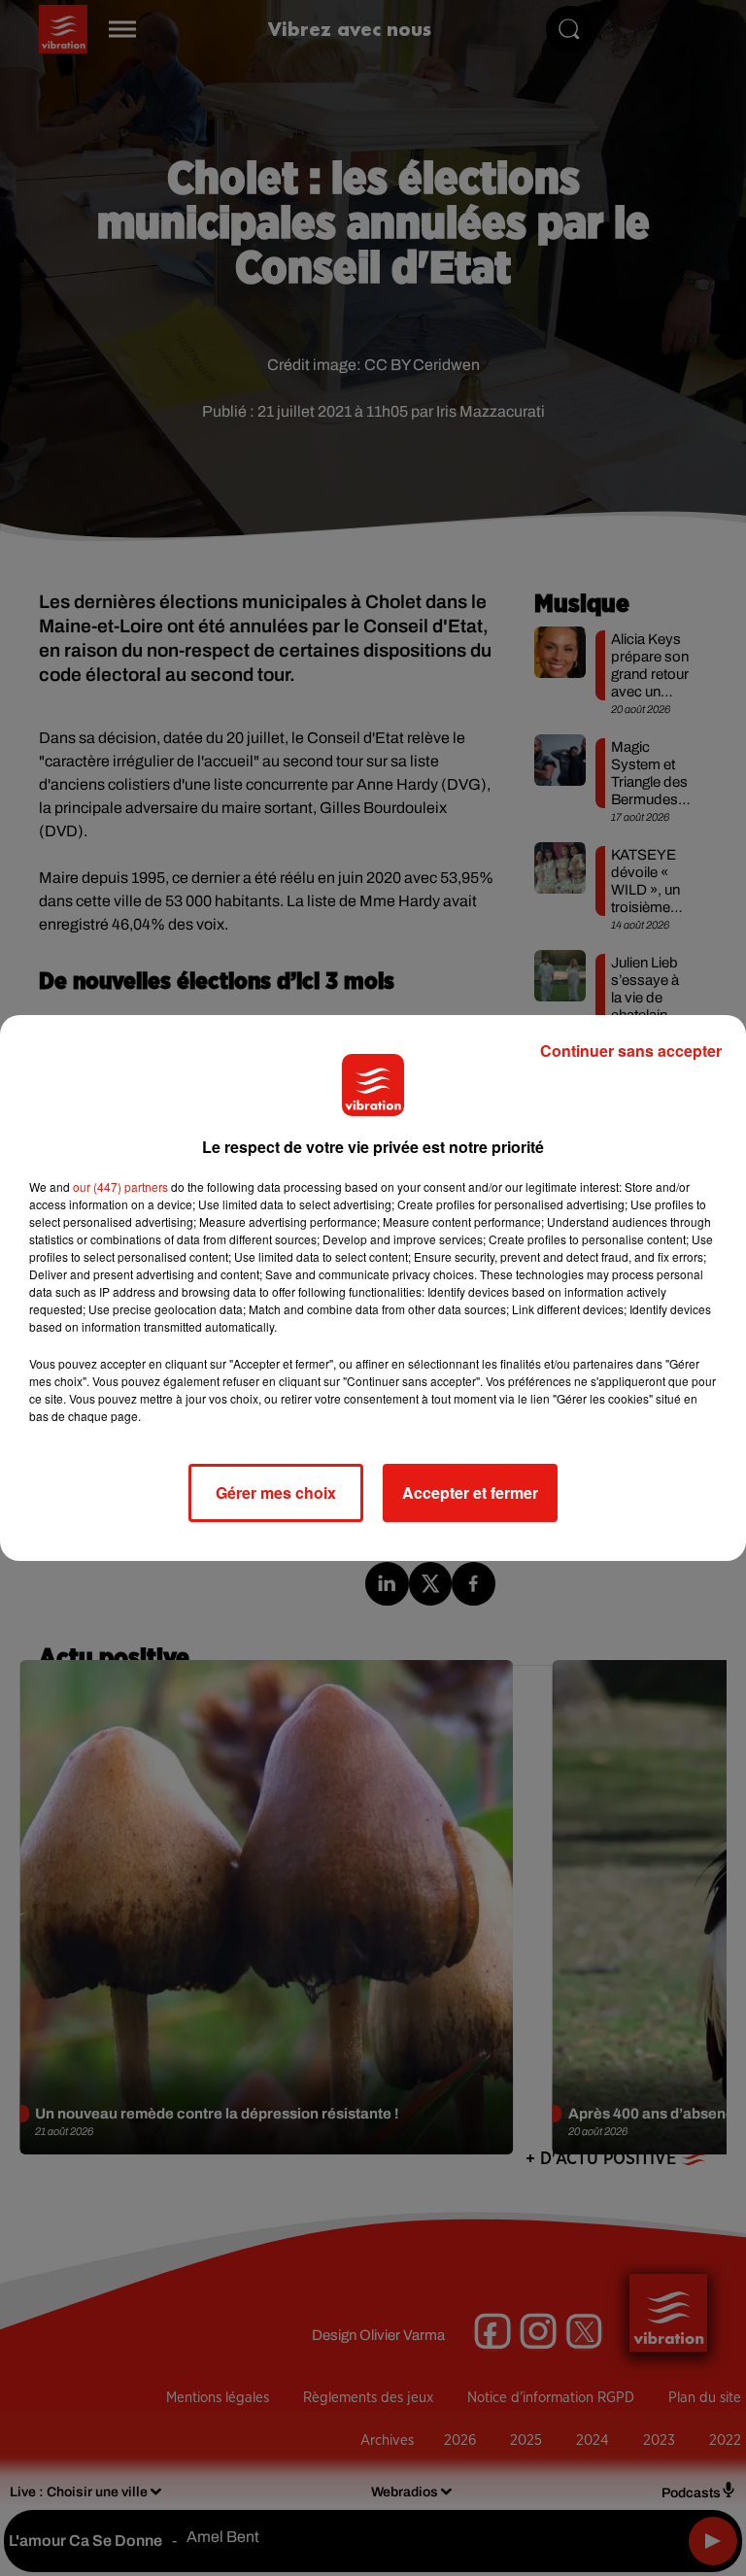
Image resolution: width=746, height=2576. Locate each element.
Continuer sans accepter (631, 1051)
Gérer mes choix (276, 1492)
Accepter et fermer (470, 1492)
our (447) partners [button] (120, 1186)
